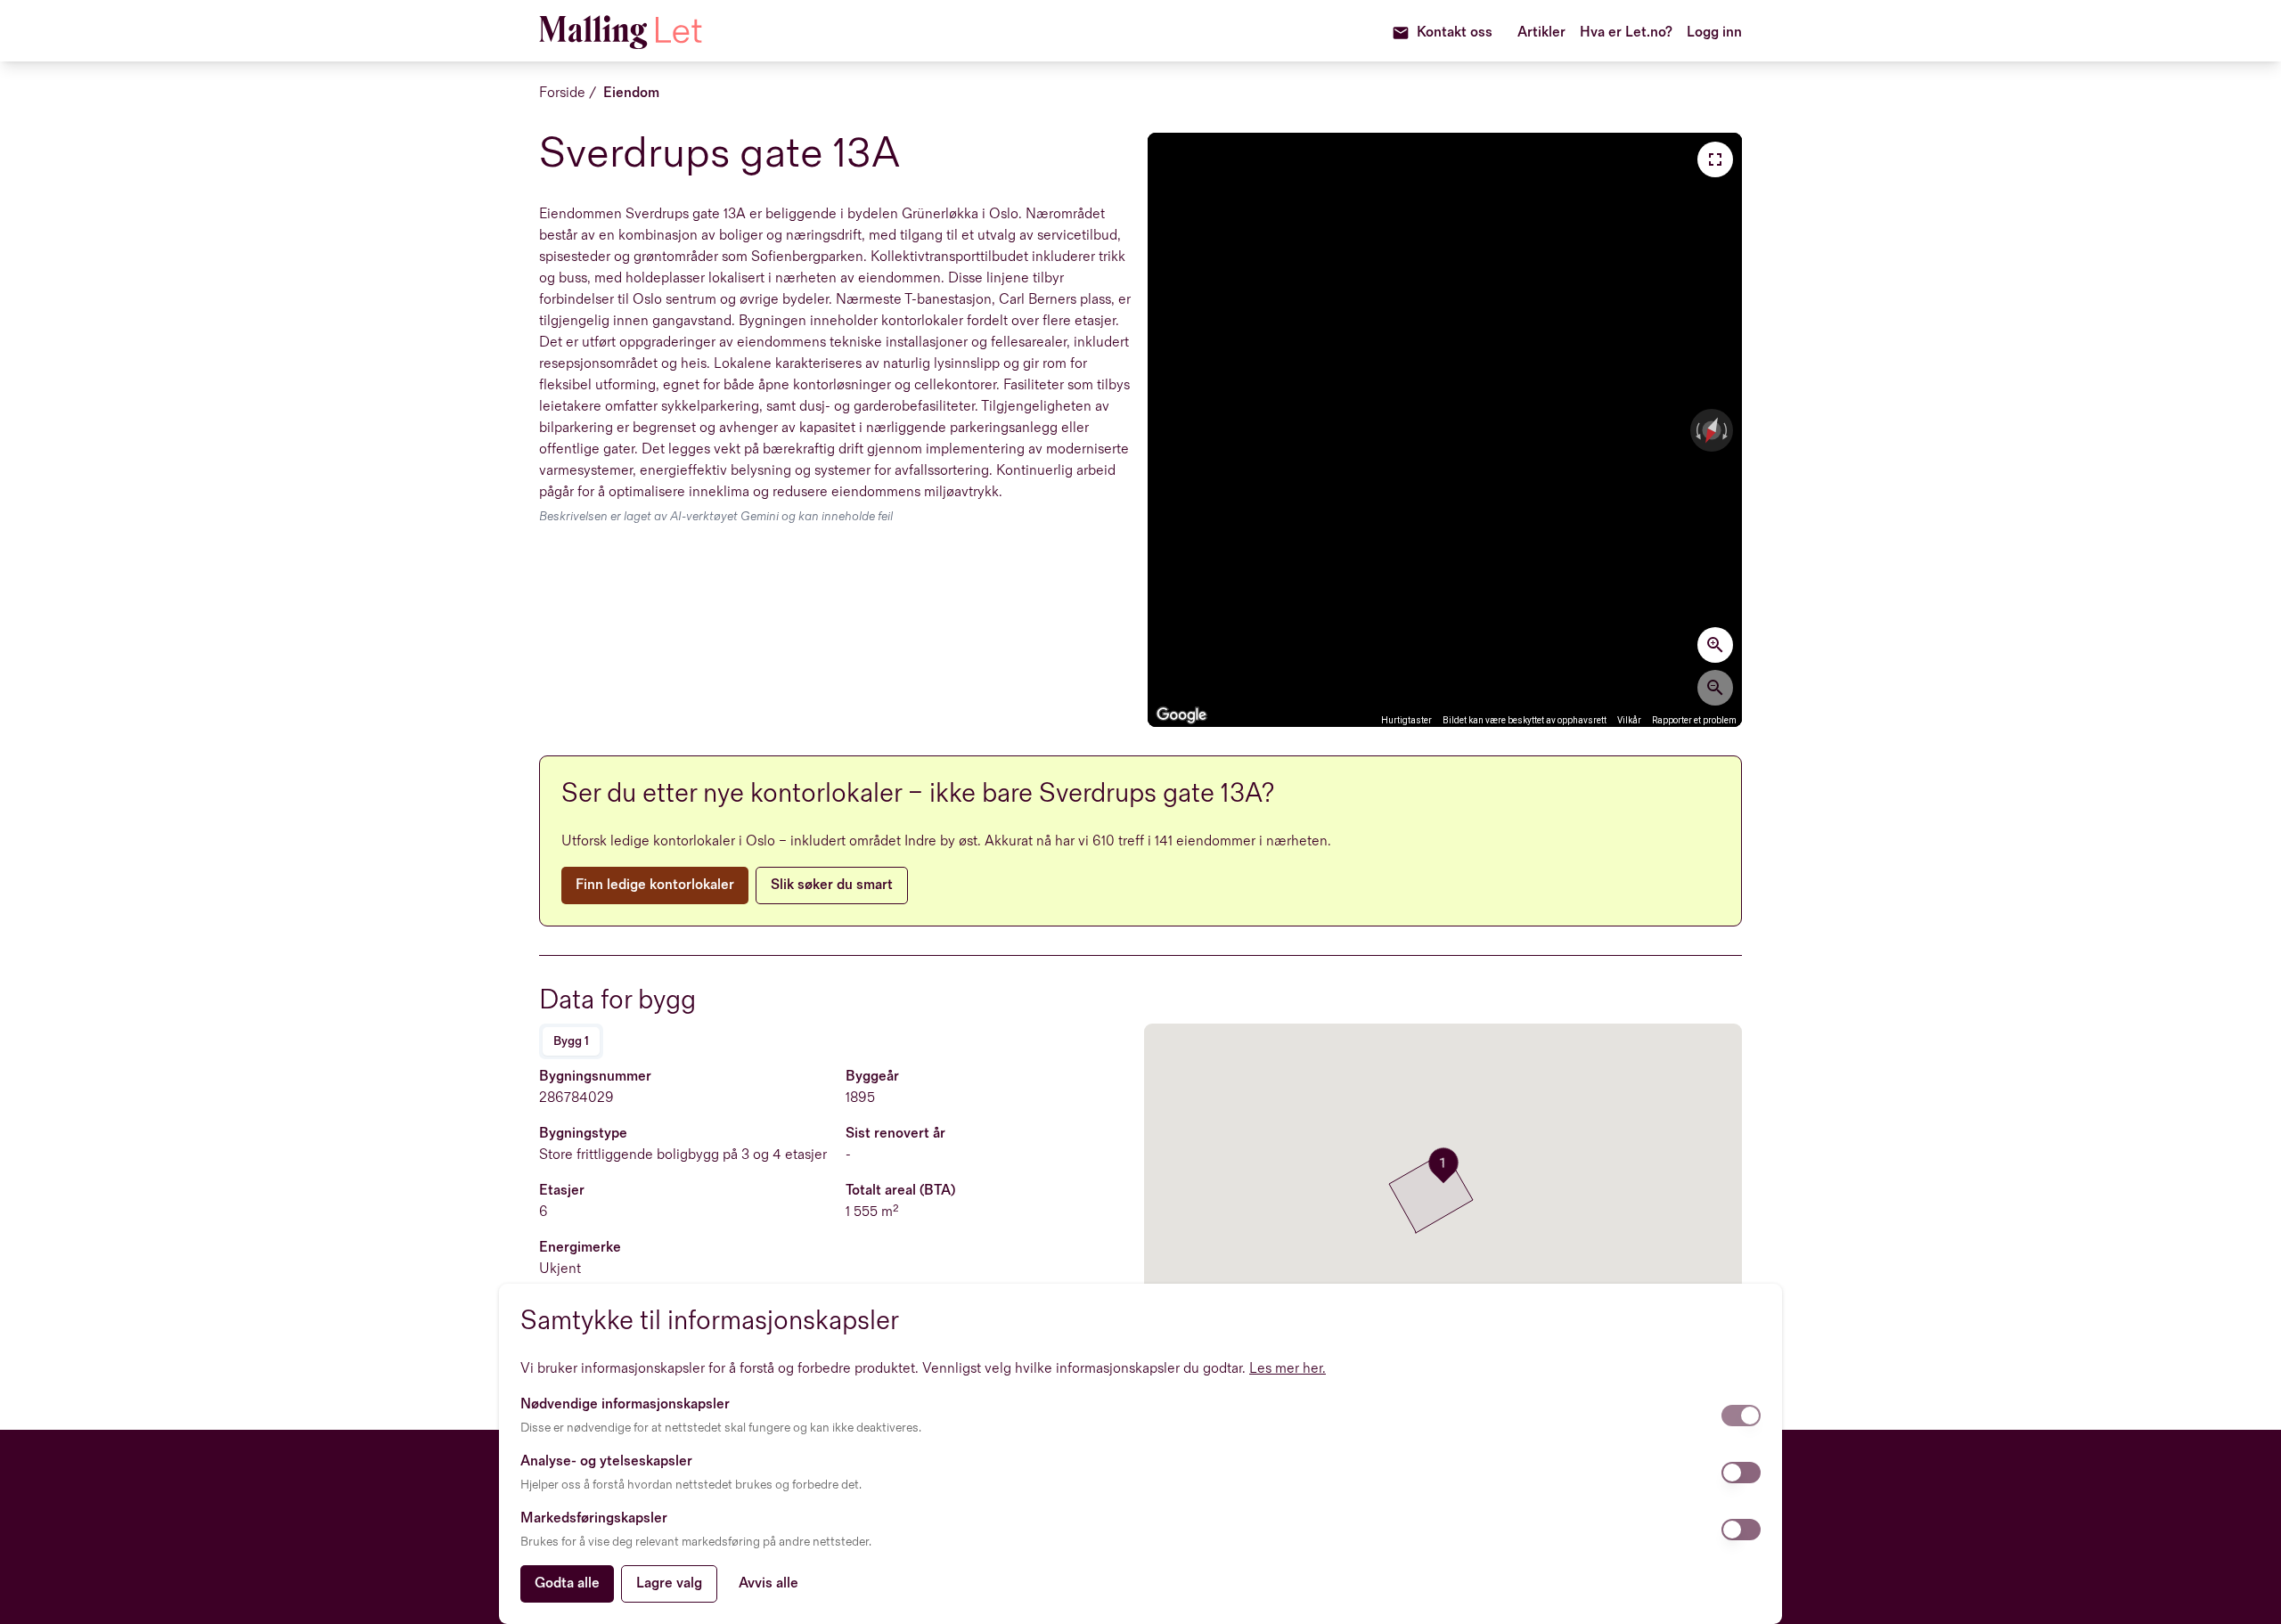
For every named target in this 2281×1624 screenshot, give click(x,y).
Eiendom (631, 93)
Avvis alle (769, 1583)
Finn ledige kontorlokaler (655, 885)
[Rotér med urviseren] (1727, 430)
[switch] (1741, 1416)
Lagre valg (669, 1583)
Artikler (1541, 33)
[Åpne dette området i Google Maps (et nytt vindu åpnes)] (1181, 715)
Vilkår (1629, 720)
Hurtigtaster (1406, 720)
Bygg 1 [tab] (571, 1041)
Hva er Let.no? (1626, 33)
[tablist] (571, 1041)
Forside (562, 93)
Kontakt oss (1455, 33)
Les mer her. (1288, 1369)
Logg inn (1714, 33)
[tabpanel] (838, 1205)
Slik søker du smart (832, 885)
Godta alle (567, 1583)
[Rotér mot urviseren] (1696, 430)
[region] (1445, 430)
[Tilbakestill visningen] (1712, 430)
